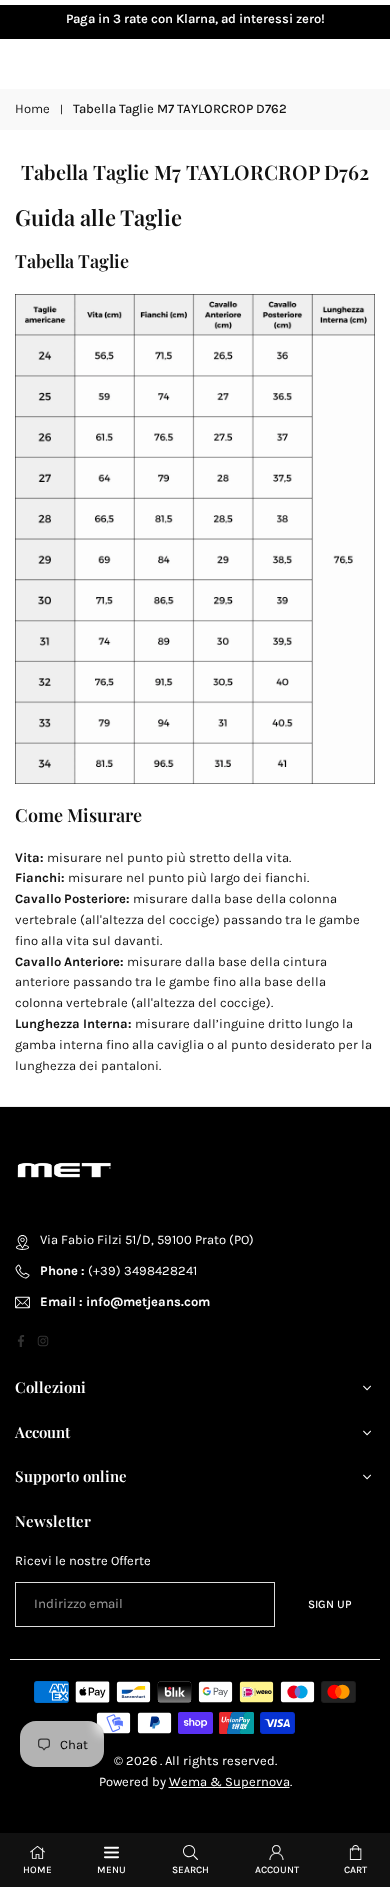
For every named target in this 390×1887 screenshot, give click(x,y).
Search (190, 1870)
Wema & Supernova (229, 1781)
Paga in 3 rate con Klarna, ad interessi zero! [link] (195, 18)
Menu (111, 1870)
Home (32, 108)
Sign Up (330, 1604)
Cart (355, 1870)
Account (277, 1870)
